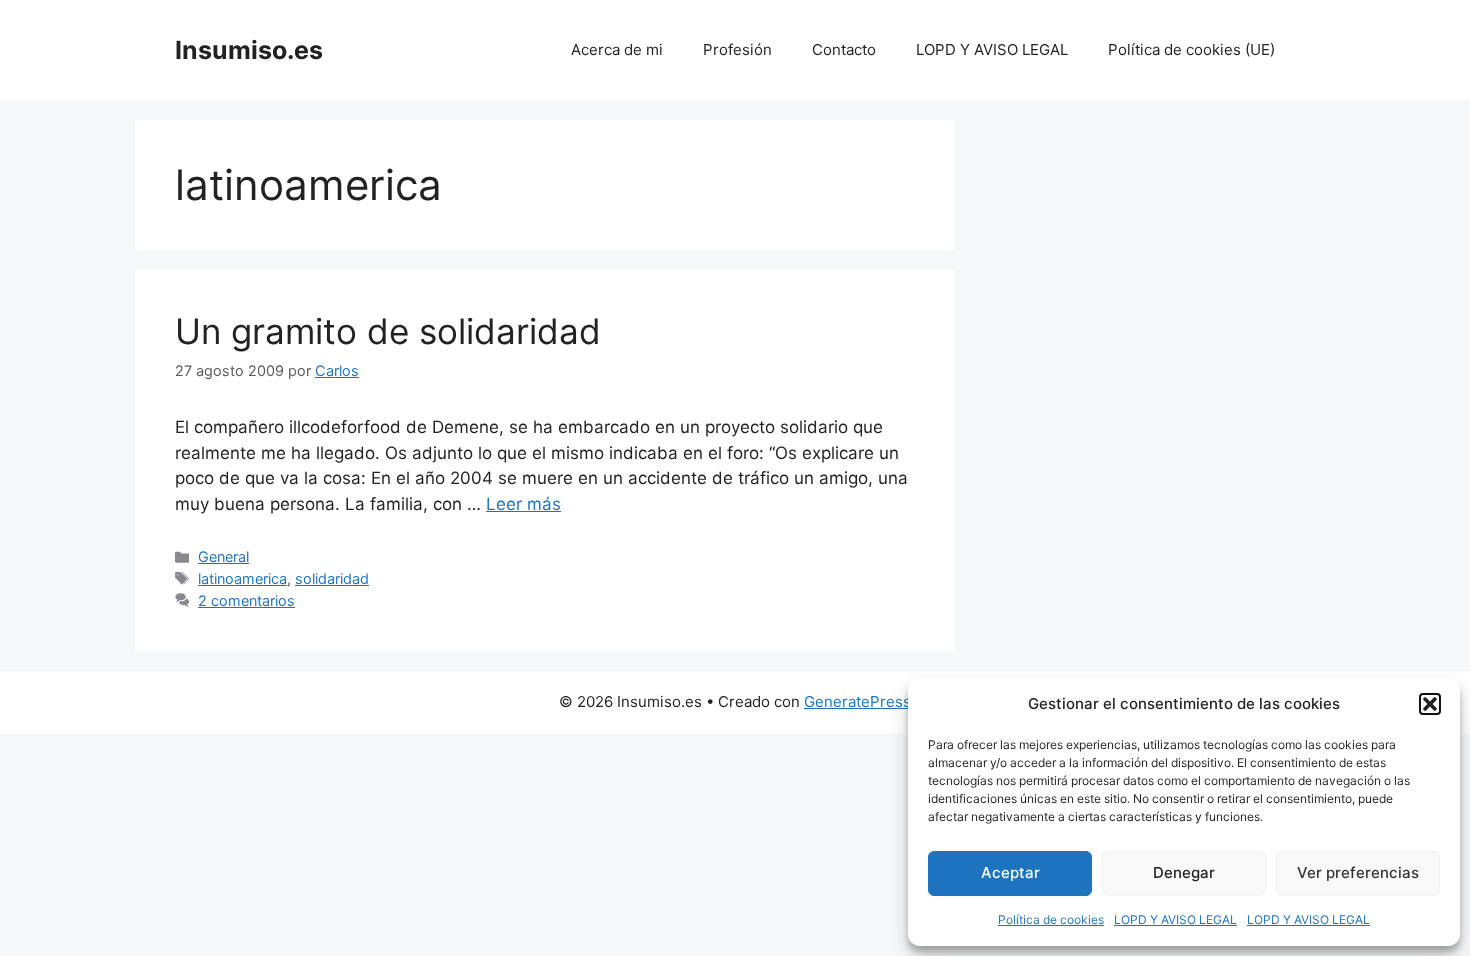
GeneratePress (857, 701)
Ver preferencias (1358, 872)
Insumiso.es (249, 50)
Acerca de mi (617, 49)
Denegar (1184, 872)
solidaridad (332, 578)
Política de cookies (1051, 919)
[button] (1430, 704)
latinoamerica (242, 578)
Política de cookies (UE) (1191, 49)
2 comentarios (246, 600)
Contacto (844, 49)
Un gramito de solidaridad (388, 331)
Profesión (737, 49)
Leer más (523, 504)
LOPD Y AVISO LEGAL (1175, 919)
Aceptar (1010, 872)
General (223, 556)
